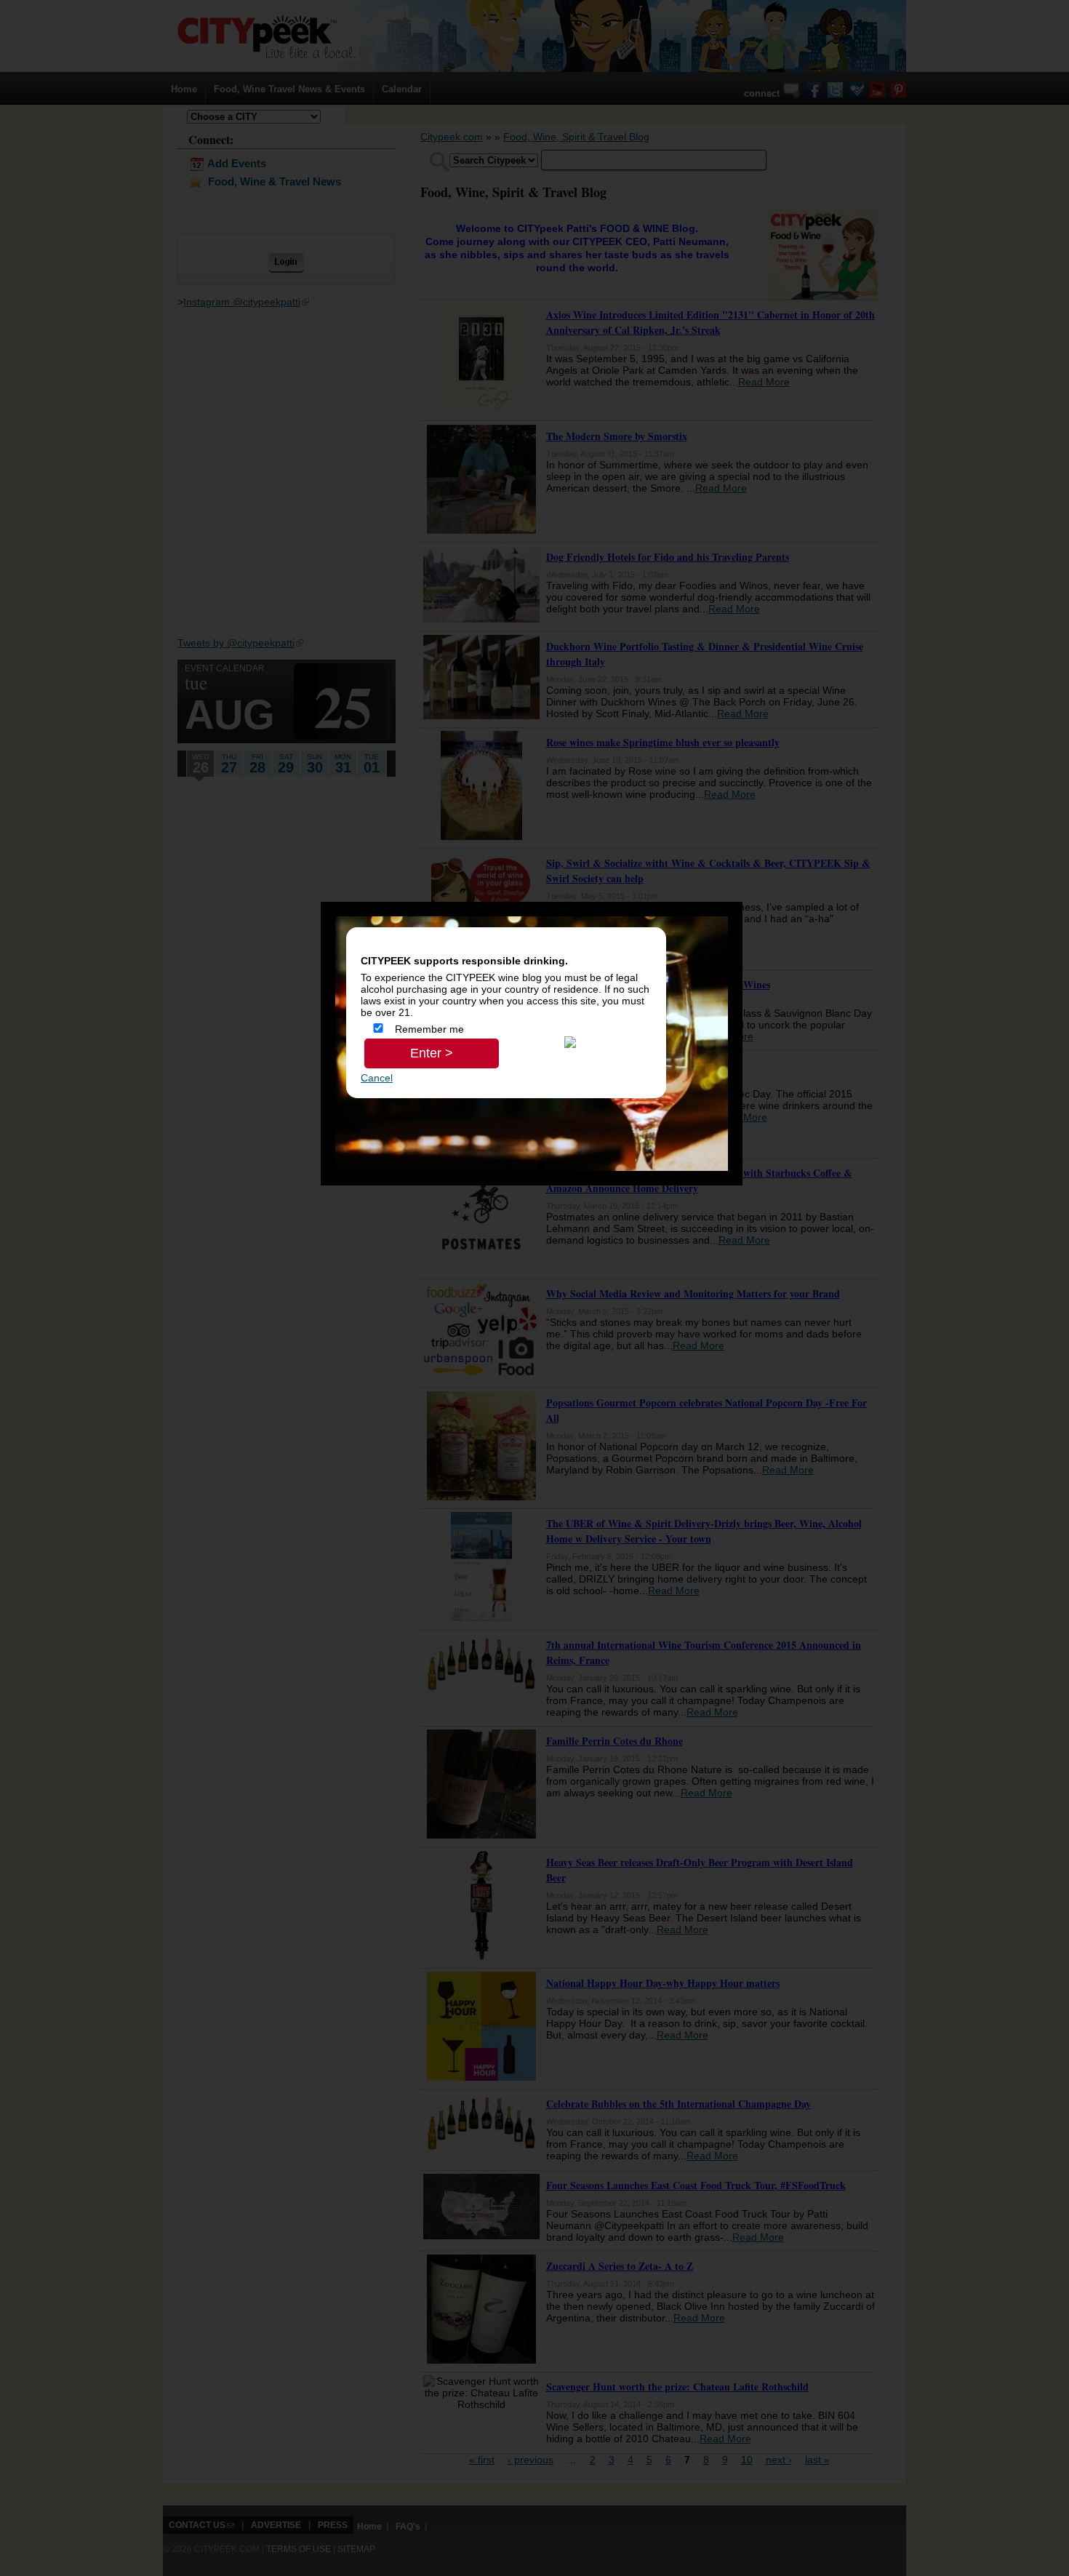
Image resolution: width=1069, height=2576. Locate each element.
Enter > (432, 1053)
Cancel (377, 1078)
